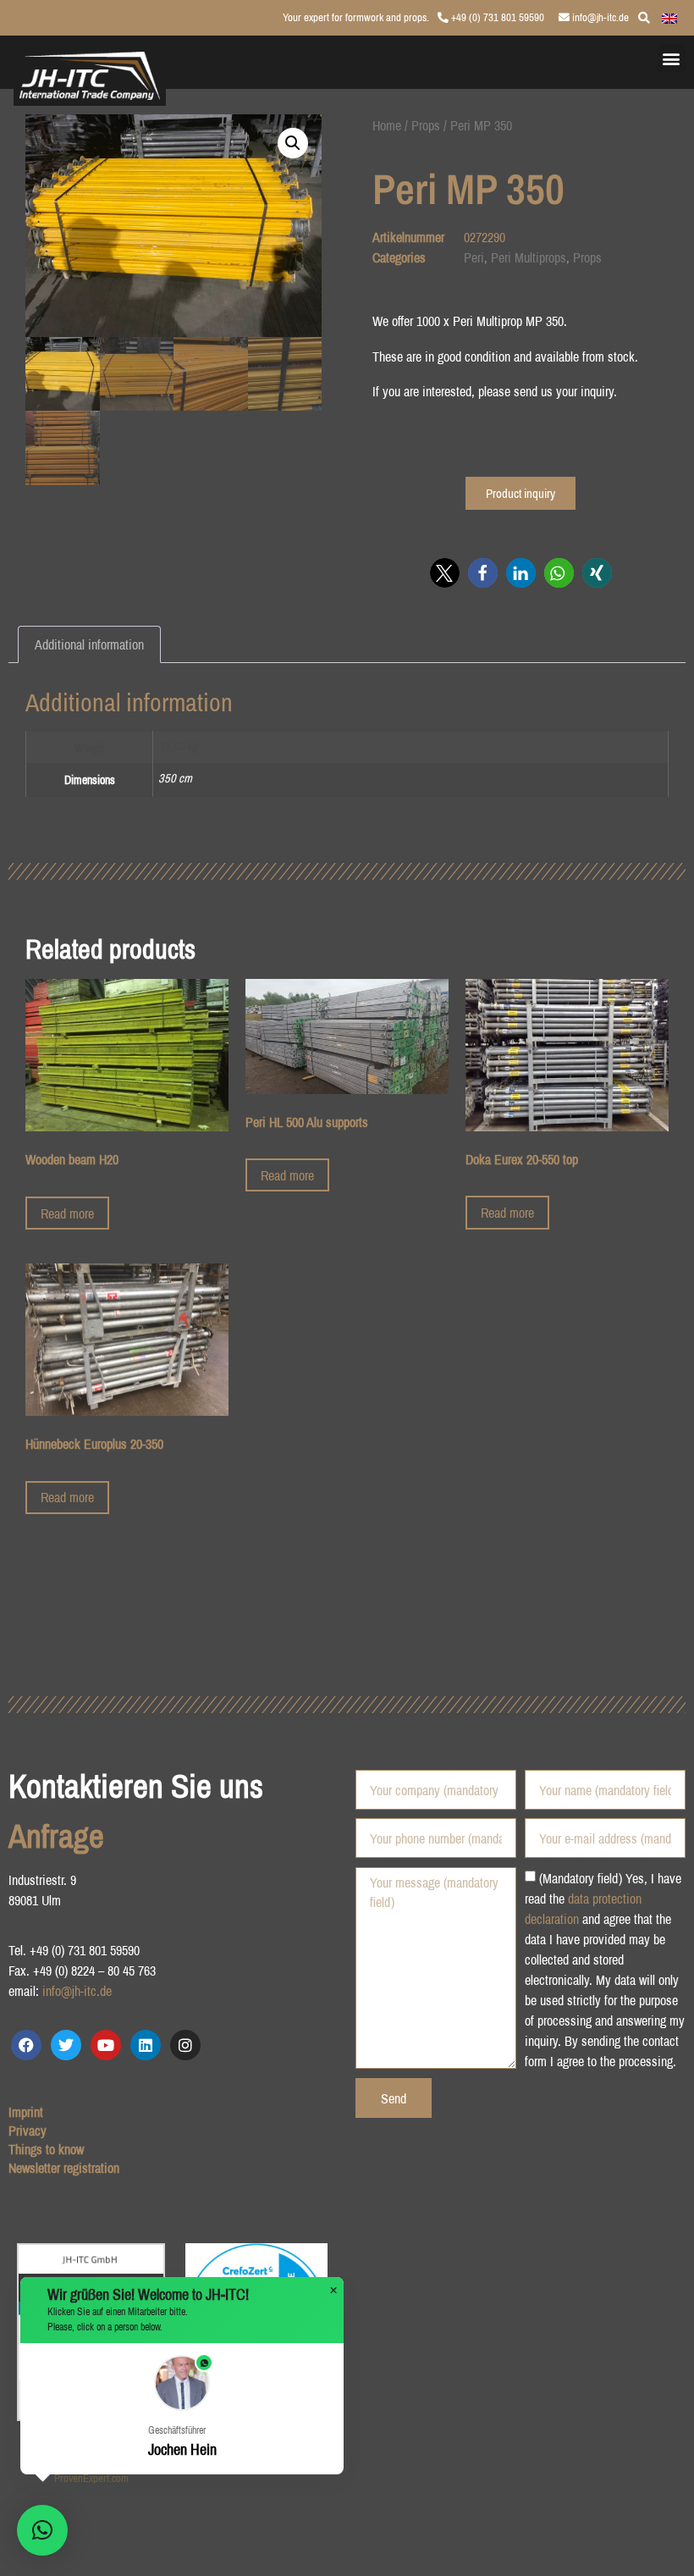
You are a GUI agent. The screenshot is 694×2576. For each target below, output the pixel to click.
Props (426, 125)
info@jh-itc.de (599, 17)
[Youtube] (106, 2045)
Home (387, 125)
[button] (672, 58)
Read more (67, 1213)
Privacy (28, 2131)
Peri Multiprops (529, 257)
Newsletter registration (64, 2168)
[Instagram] (185, 2045)
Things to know (46, 2149)
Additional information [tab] (89, 644)
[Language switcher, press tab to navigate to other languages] (669, 17)
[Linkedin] (146, 2045)
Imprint (26, 2112)
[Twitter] (66, 2045)
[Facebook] (26, 2045)
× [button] (333, 2291)
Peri (474, 257)
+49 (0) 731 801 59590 (496, 17)
